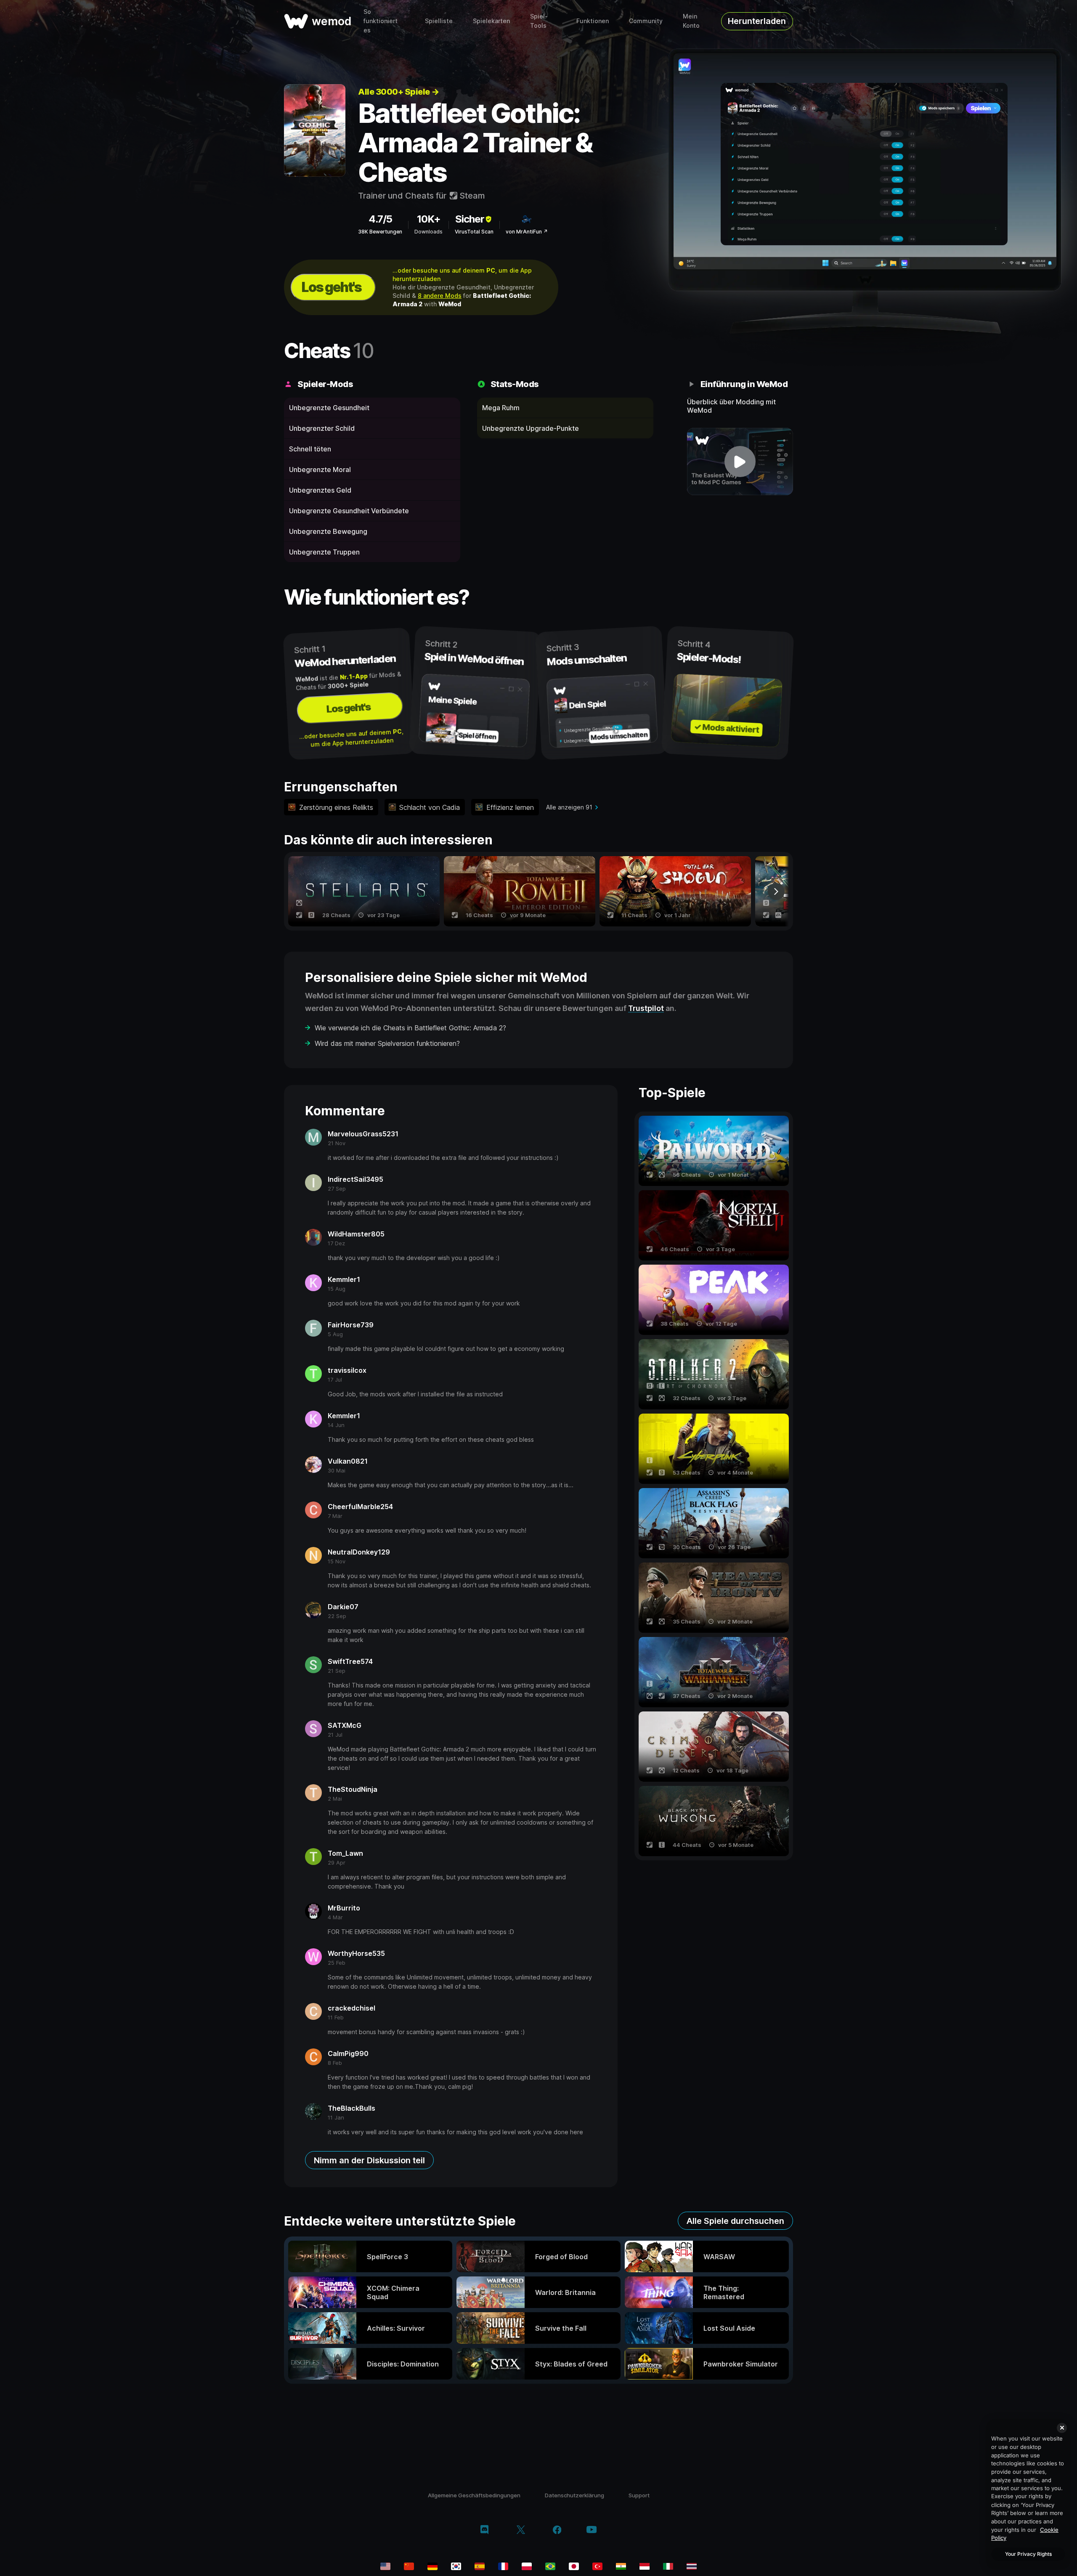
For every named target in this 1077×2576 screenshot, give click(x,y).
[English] (385, 2566)
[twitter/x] (521, 2531)
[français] (503, 2566)
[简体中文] (409, 2566)
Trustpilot (646, 1008)
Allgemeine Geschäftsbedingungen (474, 2495)
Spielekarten (491, 21)
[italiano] (668, 2566)
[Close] (1062, 2428)
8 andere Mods (440, 296)
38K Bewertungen (380, 232)
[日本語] (574, 2566)
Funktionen (593, 21)
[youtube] (592, 2530)
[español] (480, 2566)
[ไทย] (692, 2566)
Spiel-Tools (539, 21)
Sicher (470, 219)
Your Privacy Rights (1028, 2554)
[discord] (484, 2531)
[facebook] (557, 2531)
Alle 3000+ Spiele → (399, 92)
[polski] (527, 2566)
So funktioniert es (381, 21)
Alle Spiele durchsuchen (735, 2221)
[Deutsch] (432, 2566)
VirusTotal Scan (474, 232)
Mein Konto (691, 21)
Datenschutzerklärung (574, 2495)
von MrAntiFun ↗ (527, 232)
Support (639, 2495)
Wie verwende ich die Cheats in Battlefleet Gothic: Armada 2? (410, 1028)
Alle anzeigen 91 (569, 807)
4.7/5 (380, 219)
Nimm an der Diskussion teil (369, 2160)
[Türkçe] (597, 2566)
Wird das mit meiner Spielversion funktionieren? (387, 1043)
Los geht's (332, 287)
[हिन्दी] (621, 2566)
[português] (550, 2566)
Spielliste (439, 21)
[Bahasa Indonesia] (645, 2566)
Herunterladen (757, 21)
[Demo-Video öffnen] (740, 462)
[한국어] (456, 2566)
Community (646, 21)
